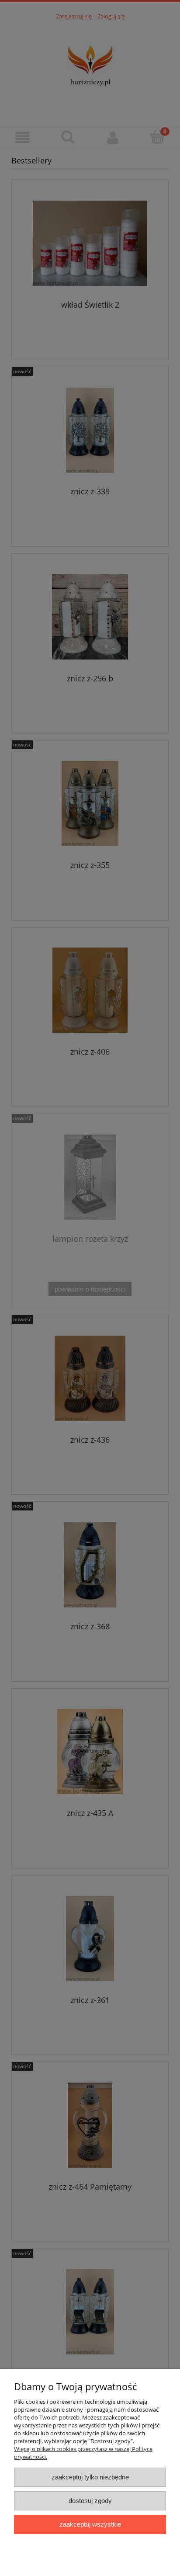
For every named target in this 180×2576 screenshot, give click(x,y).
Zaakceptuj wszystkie (90, 2524)
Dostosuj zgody (90, 2501)
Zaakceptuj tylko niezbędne (90, 2477)
